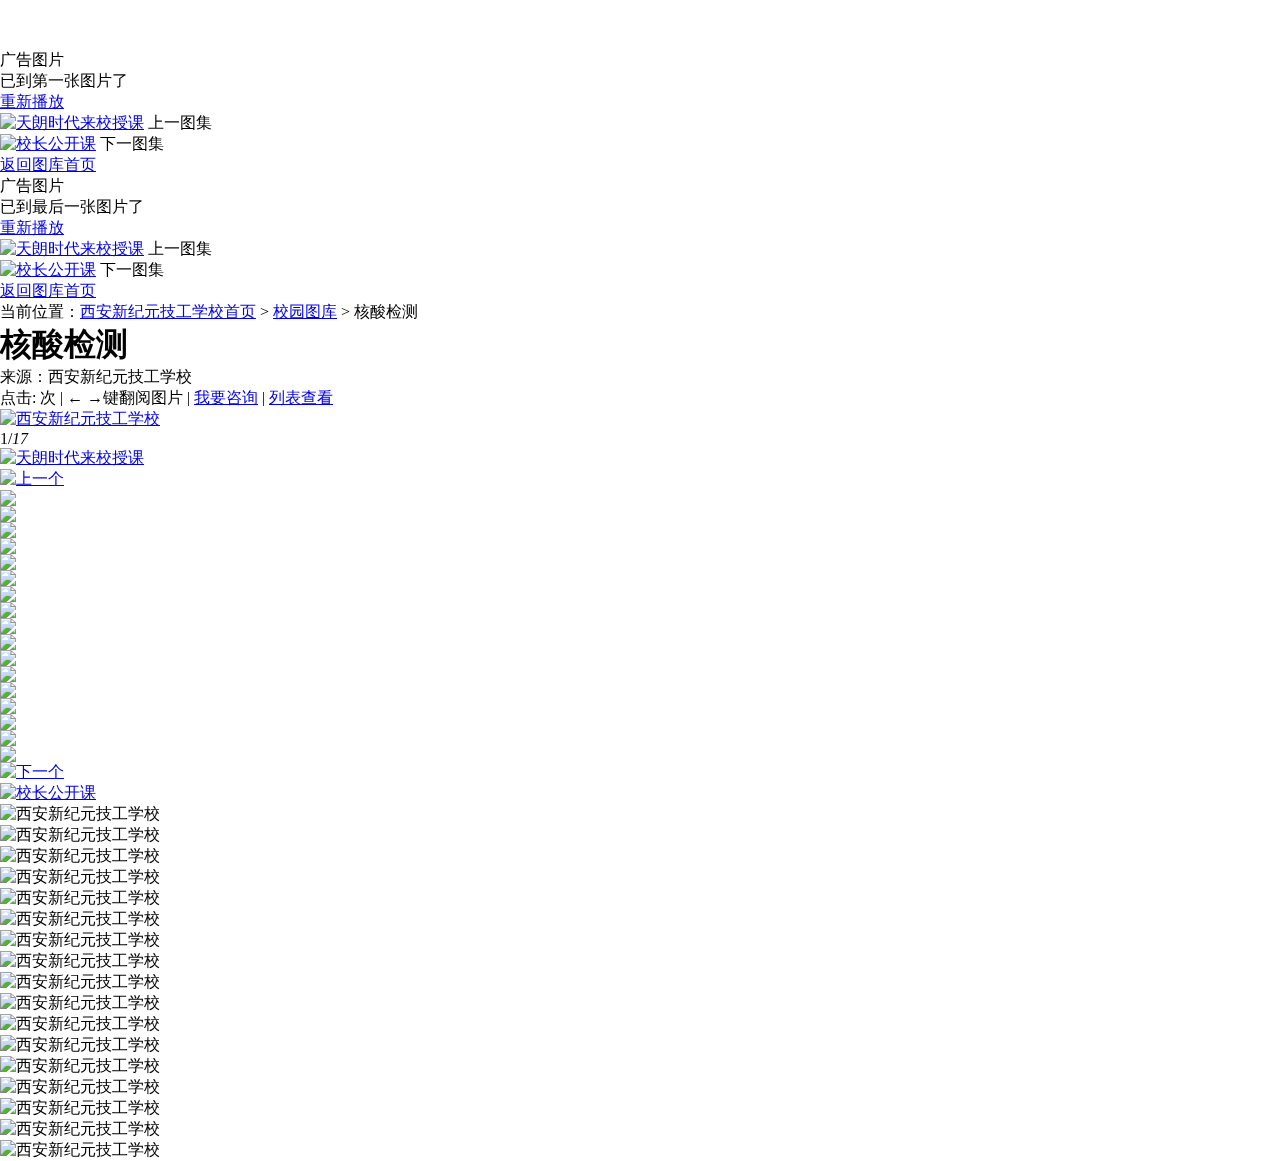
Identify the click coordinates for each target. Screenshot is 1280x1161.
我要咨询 (226, 397)
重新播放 (32, 101)
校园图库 (305, 311)
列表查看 (301, 397)
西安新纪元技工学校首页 (168, 311)
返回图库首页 (48, 164)
